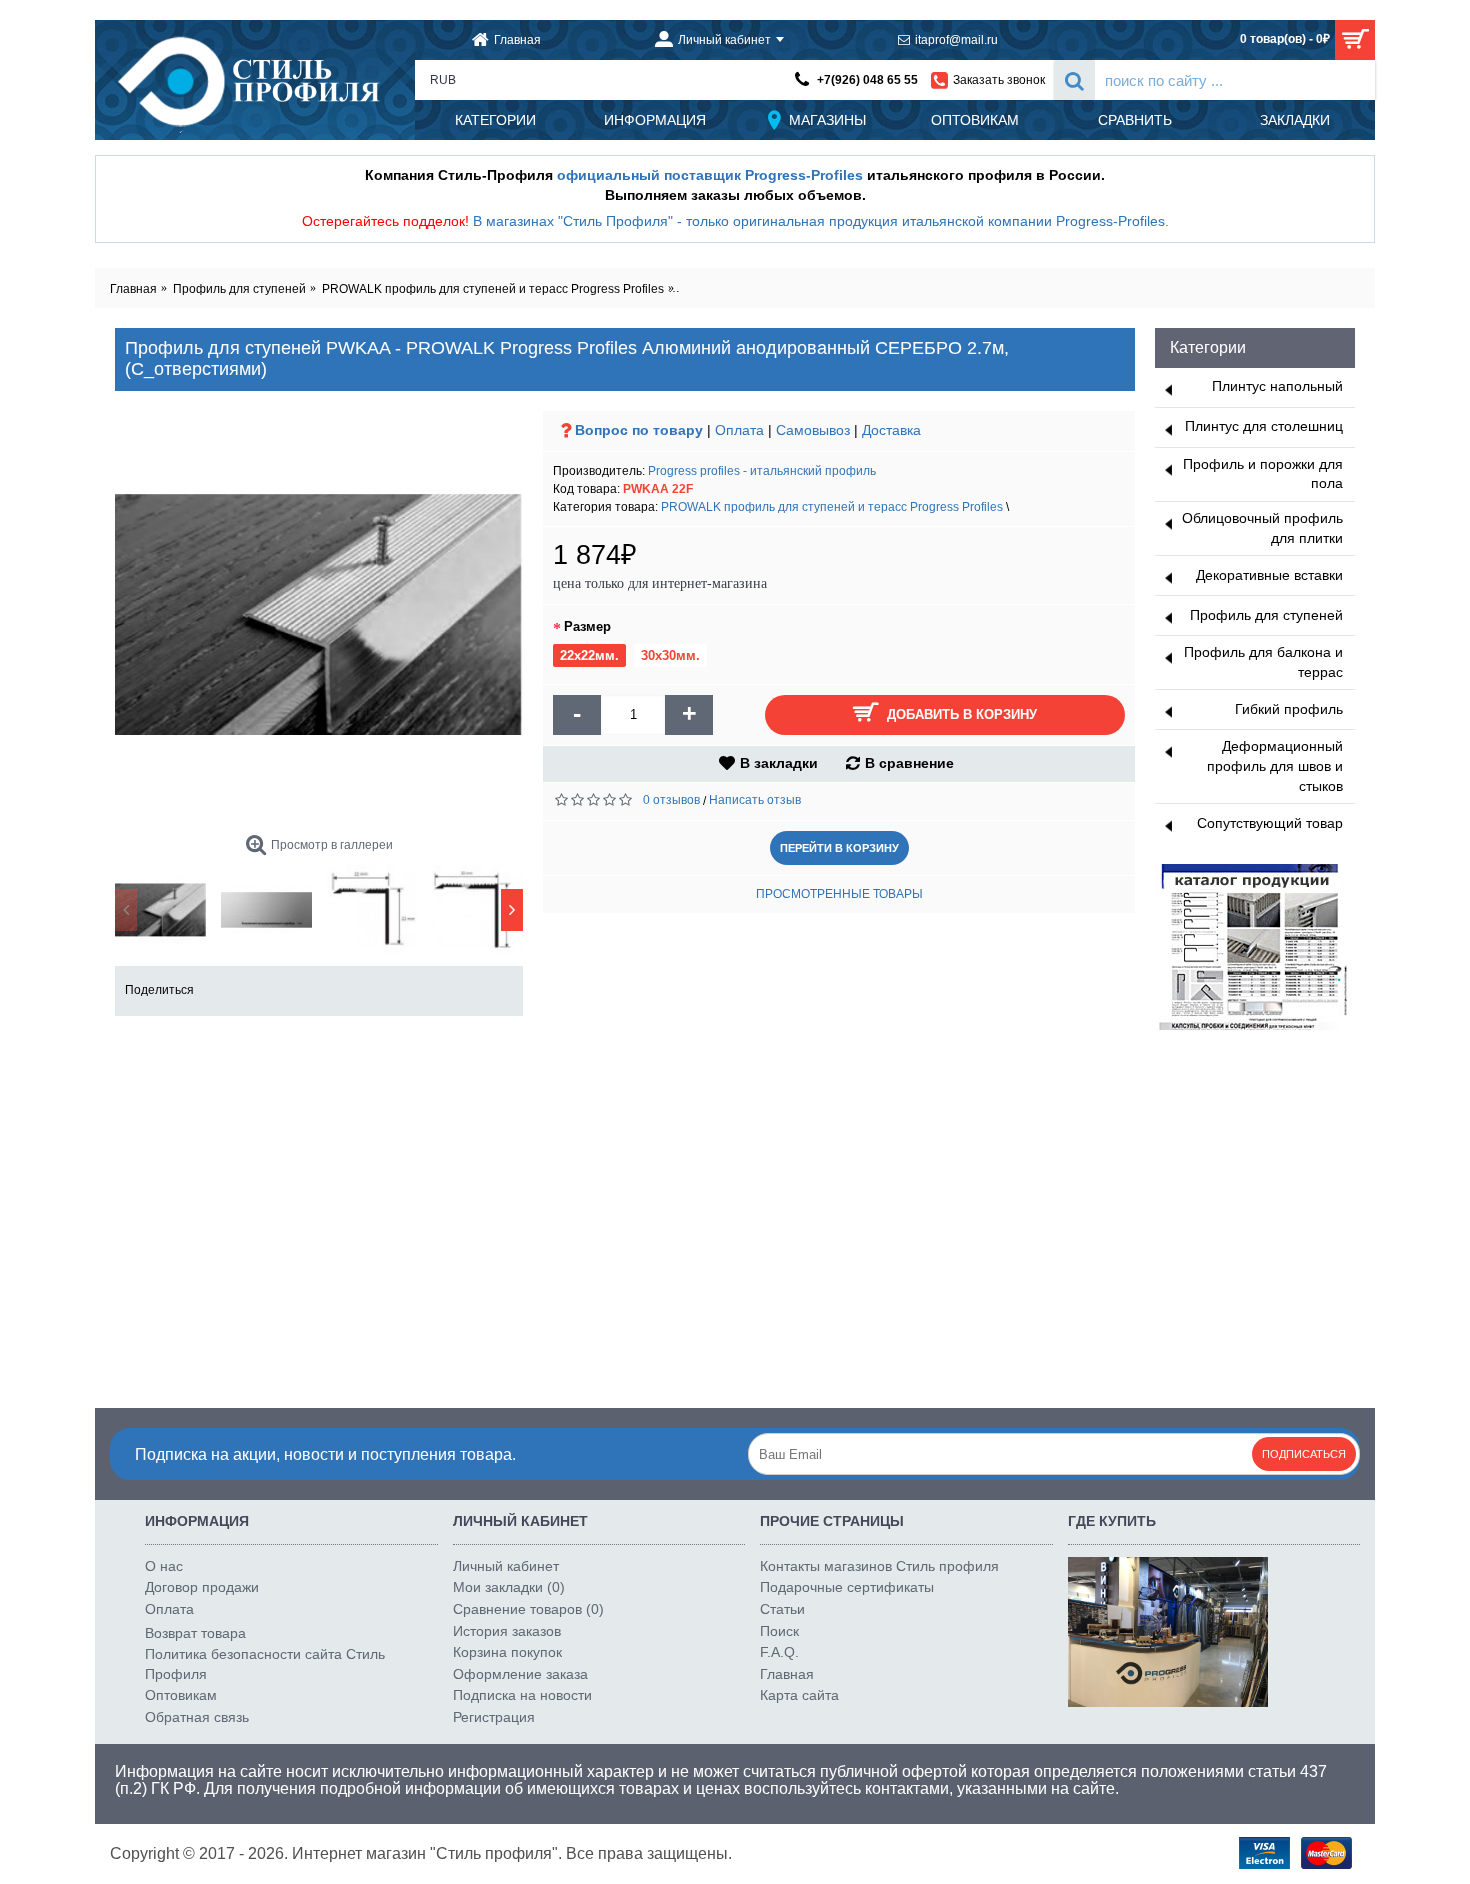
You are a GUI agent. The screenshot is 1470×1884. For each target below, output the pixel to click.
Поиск (779, 1631)
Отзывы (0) (411, 1074)
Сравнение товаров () (528, 1609)
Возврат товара (195, 1633)
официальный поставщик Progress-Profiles (710, 175)
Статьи (782, 1609)
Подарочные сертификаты (847, 1587)
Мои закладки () (509, 1587)
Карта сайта (799, 1695)
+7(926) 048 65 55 (867, 80)
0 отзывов (671, 800)
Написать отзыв (755, 800)
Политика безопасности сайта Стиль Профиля (265, 1664)
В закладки (779, 763)
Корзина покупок (507, 1652)
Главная (787, 1674)
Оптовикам (181, 1695)
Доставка (891, 430)
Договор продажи (202, 1587)
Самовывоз (813, 430)
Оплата (739, 430)
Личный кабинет (506, 1566)
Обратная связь (197, 1717)
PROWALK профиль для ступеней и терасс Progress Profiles (832, 507)
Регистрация (494, 1717)
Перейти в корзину (839, 848)
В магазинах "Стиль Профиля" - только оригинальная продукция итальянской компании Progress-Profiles (819, 221)
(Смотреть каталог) (198, 1117)
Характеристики (285, 1074)
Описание (164, 1074)
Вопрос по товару (639, 430)
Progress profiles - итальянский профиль (762, 471)
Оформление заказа (520, 1674)
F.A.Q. (779, 1652)
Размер (587, 626)
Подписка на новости (522, 1695)
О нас (164, 1566)
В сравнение (909, 763)
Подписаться (1304, 1454)
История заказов (507, 1631)
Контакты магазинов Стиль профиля (879, 1566)
